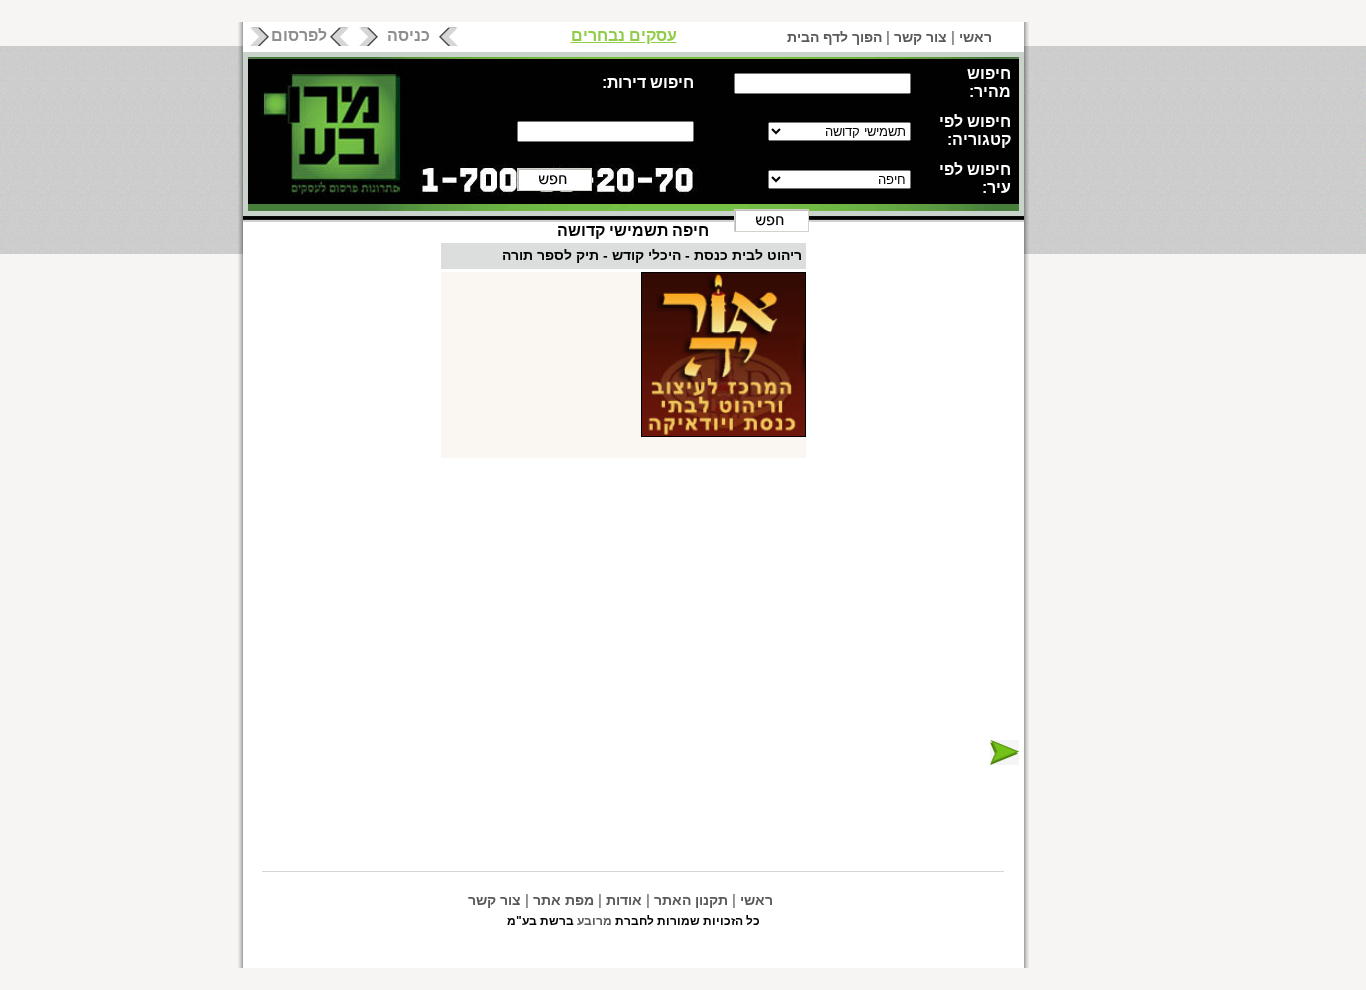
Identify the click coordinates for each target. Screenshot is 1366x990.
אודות (624, 900)
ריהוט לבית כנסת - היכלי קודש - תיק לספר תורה (652, 255)
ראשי (975, 37)
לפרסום (299, 35)
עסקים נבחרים (624, 35)
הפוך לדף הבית (834, 37)
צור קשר (920, 37)
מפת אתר (563, 900)
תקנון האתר (691, 900)
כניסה (408, 35)
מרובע (594, 921)
